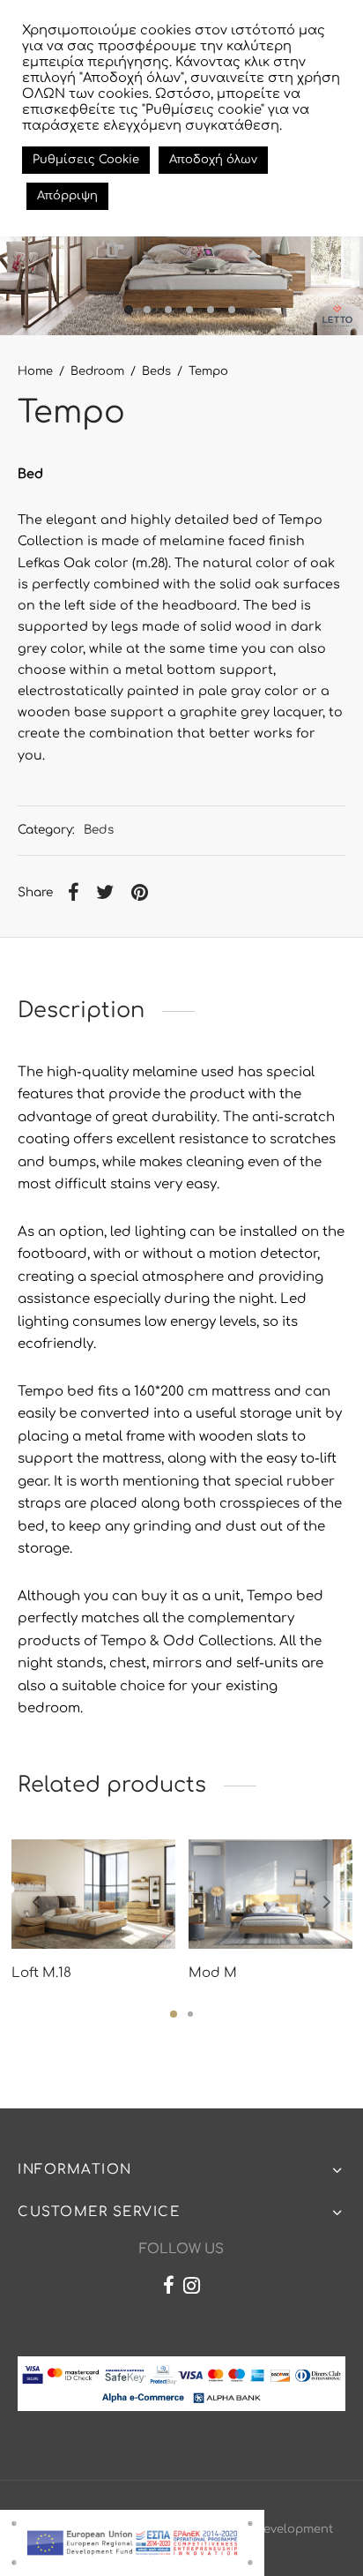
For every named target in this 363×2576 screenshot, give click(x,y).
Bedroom (97, 371)
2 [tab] (190, 2014)
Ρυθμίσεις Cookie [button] (86, 160)
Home (35, 371)
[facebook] (169, 2288)
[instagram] (192, 2288)
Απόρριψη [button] (67, 196)
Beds (156, 371)
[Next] (327, 1902)
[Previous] (36, 1902)
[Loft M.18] (93, 1894)
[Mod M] (270, 1894)
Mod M (213, 1973)
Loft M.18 (41, 1973)
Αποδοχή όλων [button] (213, 160)
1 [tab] (174, 2014)
